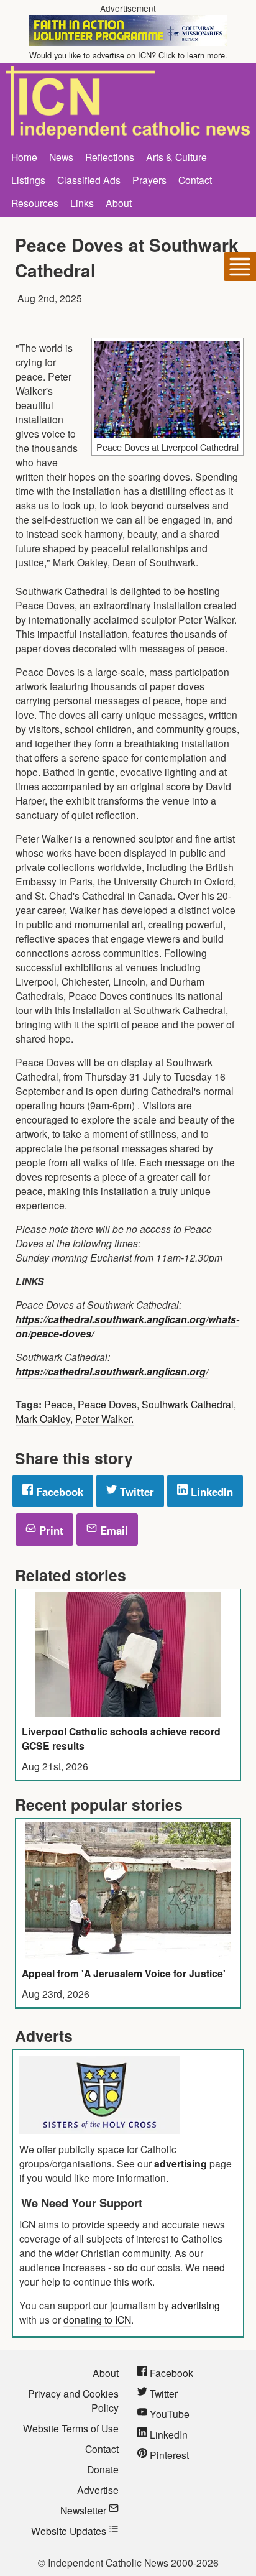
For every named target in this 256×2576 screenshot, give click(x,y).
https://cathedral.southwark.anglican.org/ (112, 1371)
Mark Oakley (43, 1418)
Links (82, 203)
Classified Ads (89, 180)
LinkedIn (210, 1492)
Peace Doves (107, 1404)
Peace (58, 1404)
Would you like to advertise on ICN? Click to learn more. (128, 55)
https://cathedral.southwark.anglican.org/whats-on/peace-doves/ (127, 1326)
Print (50, 1530)
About (119, 203)
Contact (195, 180)
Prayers (149, 180)
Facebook (58, 1492)
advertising (181, 2163)
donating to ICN (97, 2319)
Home (24, 157)
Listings (28, 180)
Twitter (135, 1492)
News (61, 157)
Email (112, 1530)
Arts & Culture (176, 157)
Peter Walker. (104, 1418)
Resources (35, 203)
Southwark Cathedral (188, 1404)
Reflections (110, 157)
